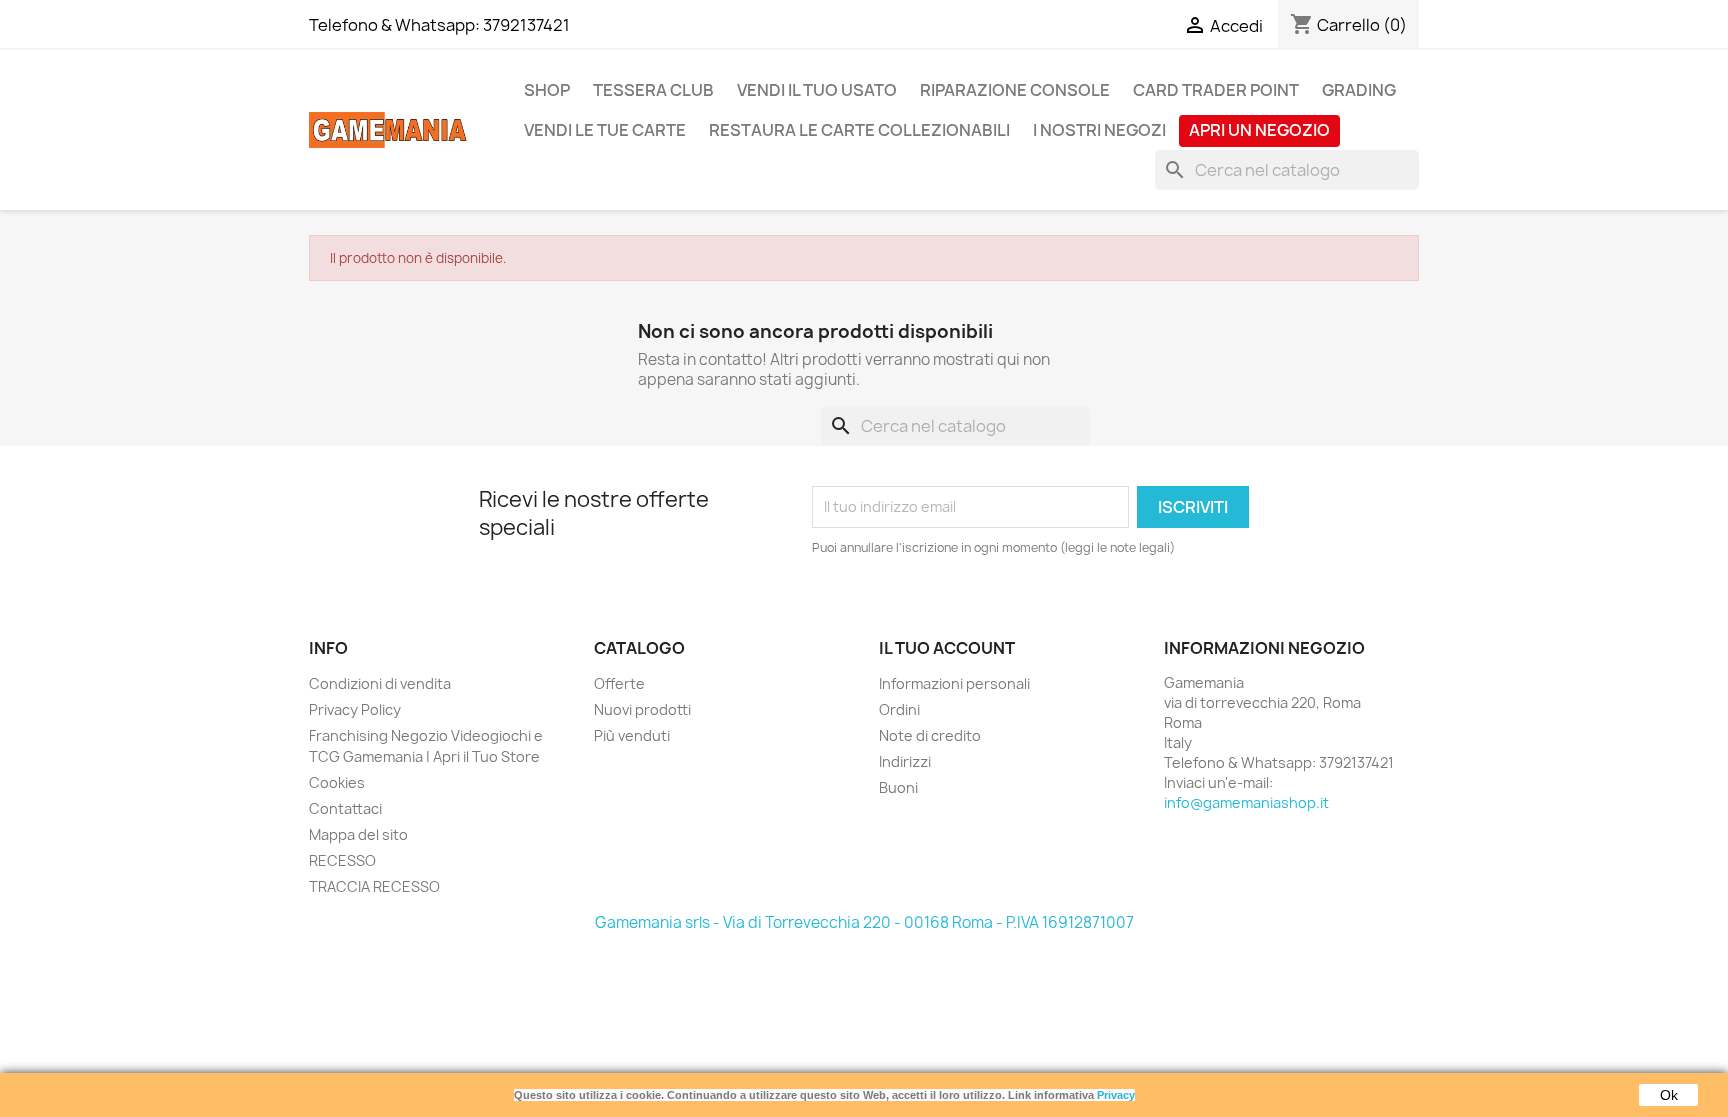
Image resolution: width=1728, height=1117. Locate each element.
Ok (1669, 1095)
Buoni (898, 787)
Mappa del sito (358, 834)
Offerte (619, 683)
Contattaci (345, 808)
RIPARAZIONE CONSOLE (1015, 90)
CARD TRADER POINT (1216, 90)
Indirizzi (905, 761)
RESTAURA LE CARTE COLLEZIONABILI (859, 130)
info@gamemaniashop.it (1246, 802)
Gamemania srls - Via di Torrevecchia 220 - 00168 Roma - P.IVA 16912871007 (864, 922)
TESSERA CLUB (653, 90)
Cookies (337, 782)
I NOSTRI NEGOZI (1099, 130)
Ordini (899, 709)
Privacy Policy (355, 709)
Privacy (1116, 1095)
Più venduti (632, 735)
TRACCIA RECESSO (374, 886)
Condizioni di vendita (380, 683)
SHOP (547, 90)
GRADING (1359, 90)
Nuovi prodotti (642, 709)
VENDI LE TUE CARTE (605, 130)
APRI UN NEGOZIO (1259, 130)
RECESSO (342, 860)
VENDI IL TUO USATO (817, 90)
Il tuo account (947, 648)
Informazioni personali (954, 683)
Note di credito (930, 735)
